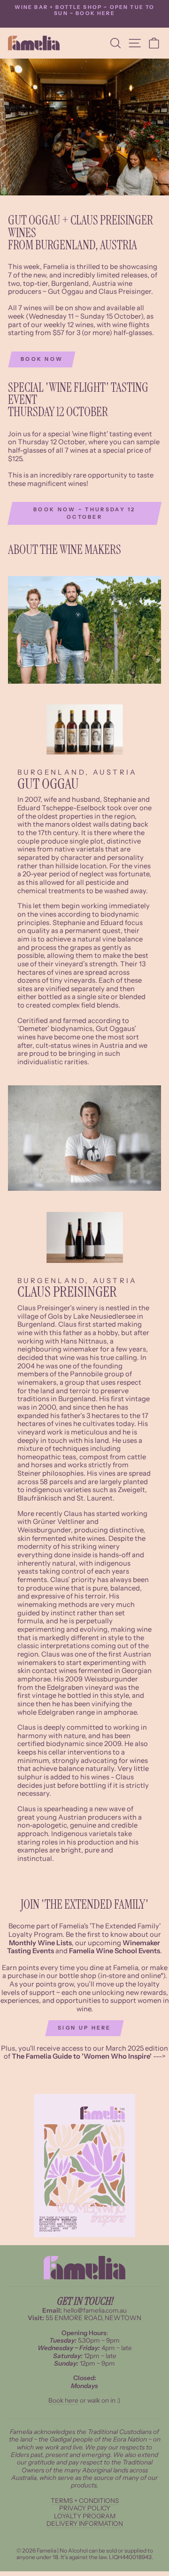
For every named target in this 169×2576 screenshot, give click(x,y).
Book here (63, 2400)
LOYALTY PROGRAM (85, 2516)
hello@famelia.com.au (95, 2310)
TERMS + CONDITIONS (85, 2501)
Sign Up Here (84, 2028)
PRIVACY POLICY (85, 2508)
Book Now (42, 359)
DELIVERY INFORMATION (85, 2524)
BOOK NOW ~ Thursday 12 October (84, 513)
